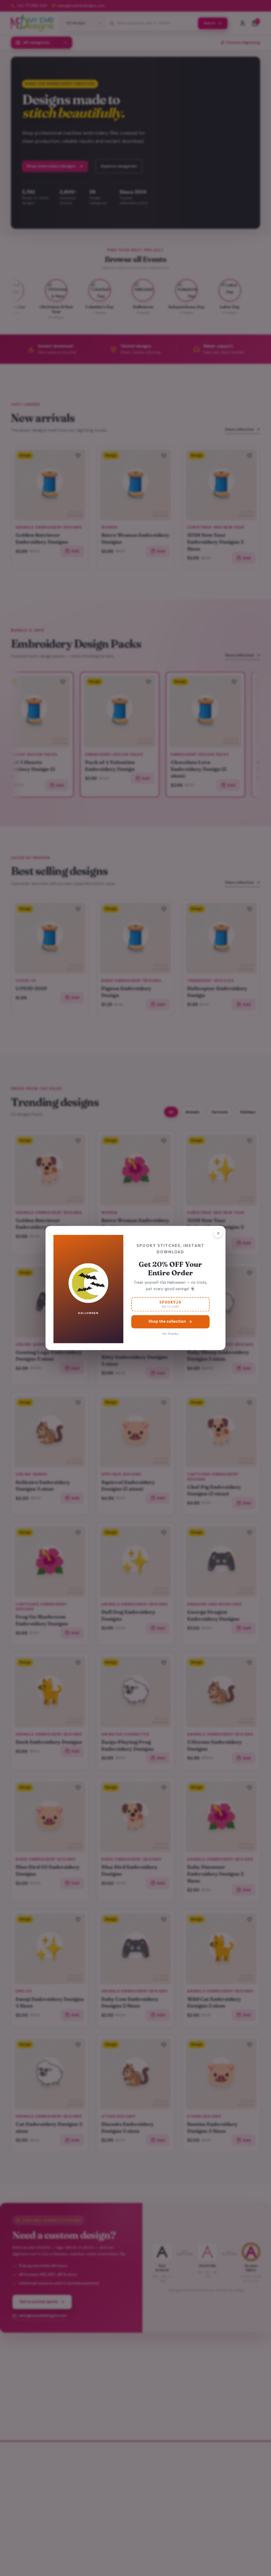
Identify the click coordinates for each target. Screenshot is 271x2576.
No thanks (170, 1334)
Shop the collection (167, 1321)
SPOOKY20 (170, 1304)
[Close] (218, 1233)
